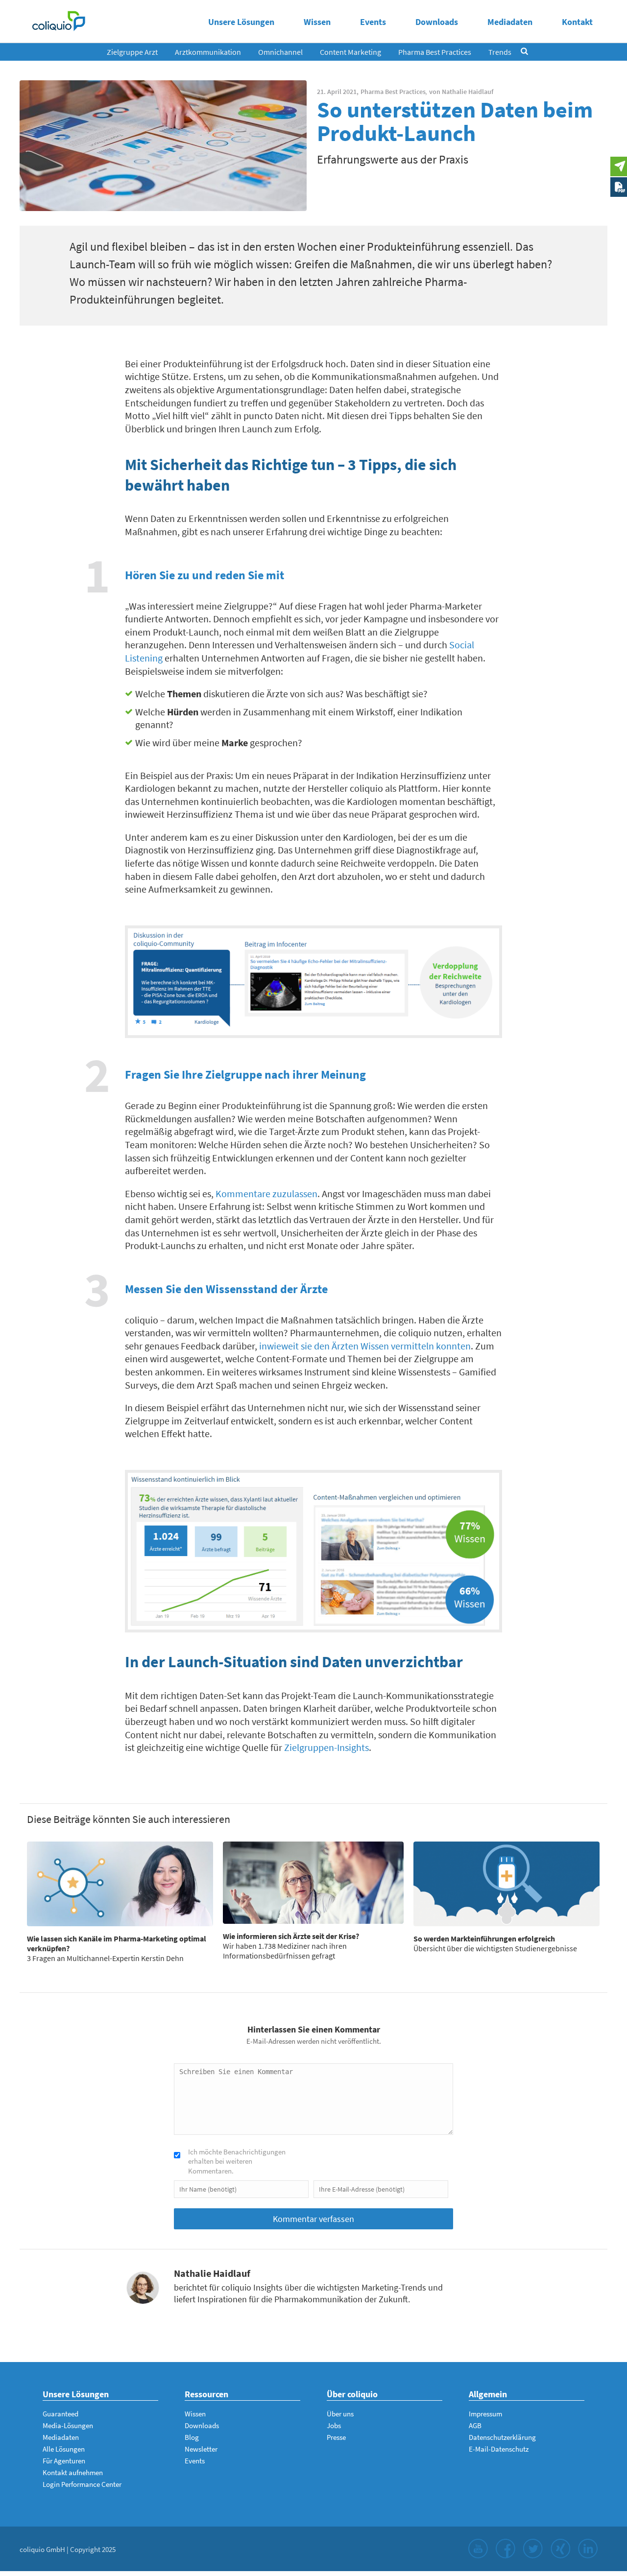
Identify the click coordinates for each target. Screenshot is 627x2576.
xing (560, 2549)
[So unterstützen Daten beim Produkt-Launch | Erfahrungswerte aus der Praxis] (163, 146)
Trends (500, 52)
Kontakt (577, 22)
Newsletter (201, 2449)
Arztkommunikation (208, 52)
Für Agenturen (64, 2461)
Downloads (437, 22)
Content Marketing (350, 52)
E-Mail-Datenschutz (499, 2449)
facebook (506, 2549)
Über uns (340, 2414)
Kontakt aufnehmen (73, 2472)
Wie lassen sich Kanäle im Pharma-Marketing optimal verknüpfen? (117, 1943)
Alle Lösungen (64, 2449)
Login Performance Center (82, 2484)
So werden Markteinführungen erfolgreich (484, 1938)
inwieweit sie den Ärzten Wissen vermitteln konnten (365, 1346)
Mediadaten (510, 22)
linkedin (588, 2549)
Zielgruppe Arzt (132, 52)
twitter (533, 2549)
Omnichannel (280, 52)
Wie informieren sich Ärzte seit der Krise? (291, 1936)
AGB (475, 2425)
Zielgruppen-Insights (326, 1747)
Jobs (334, 2425)
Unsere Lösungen (241, 22)
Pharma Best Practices (435, 52)
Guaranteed (60, 2414)
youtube (478, 2549)
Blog (192, 2437)
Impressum (485, 2414)
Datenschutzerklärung (502, 2437)
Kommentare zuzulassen (266, 1193)
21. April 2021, (338, 92)
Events (373, 22)
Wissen (317, 22)
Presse (336, 2437)
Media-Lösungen (68, 2425)
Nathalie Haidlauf (468, 92)
